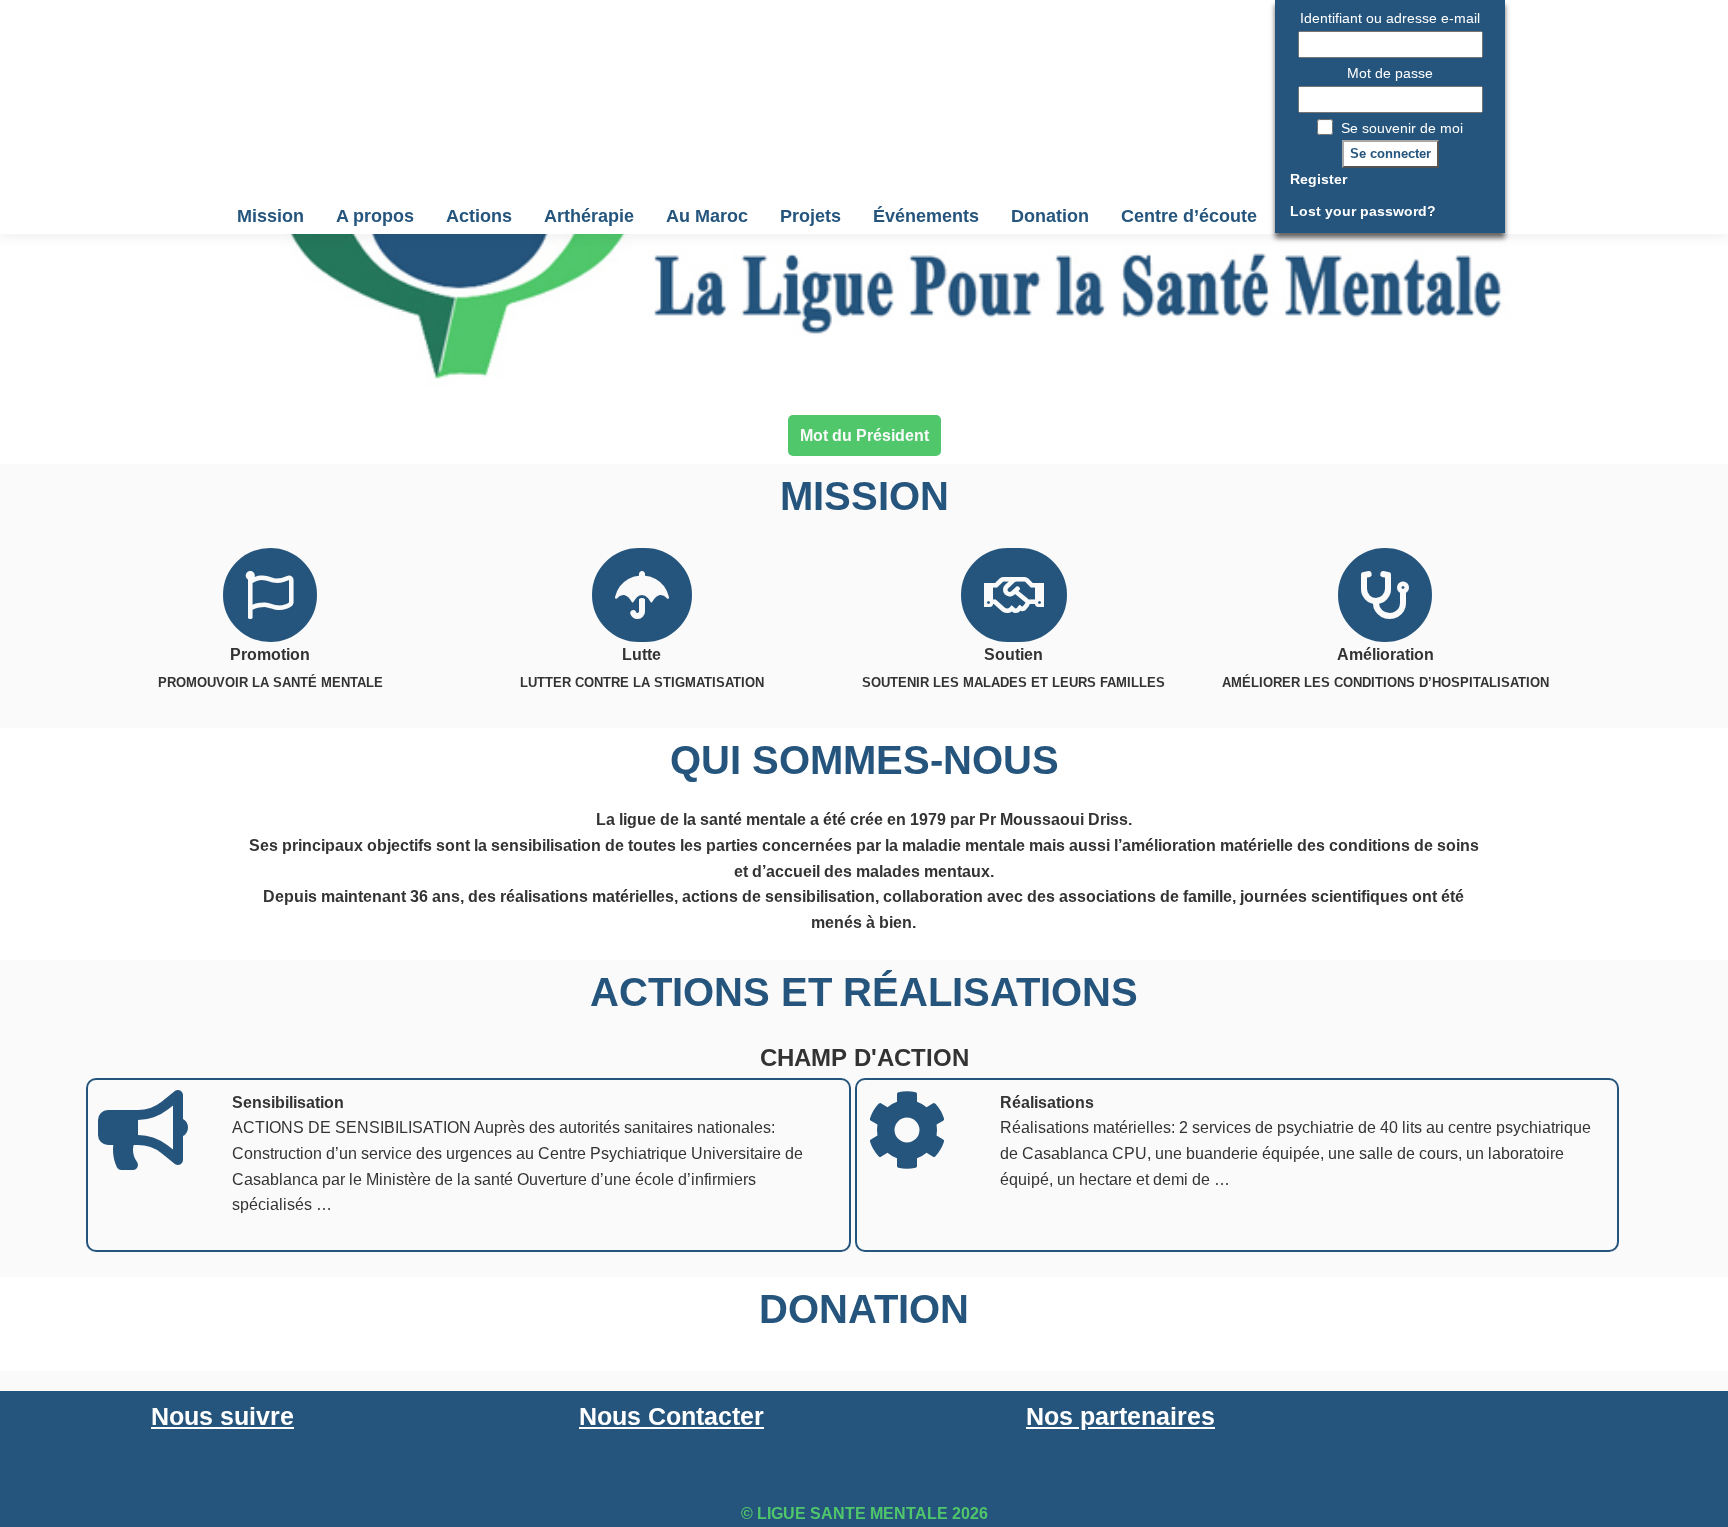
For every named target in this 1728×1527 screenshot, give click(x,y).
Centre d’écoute (1189, 216)
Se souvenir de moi (1400, 128)
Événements (926, 216)
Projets (810, 216)
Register (1318, 179)
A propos (375, 216)
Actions (479, 216)
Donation (1050, 216)
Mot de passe (1390, 73)
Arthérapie (589, 216)
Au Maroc (707, 216)
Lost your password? (1363, 211)
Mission (270, 216)
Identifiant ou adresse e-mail (1390, 18)
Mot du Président (864, 435)
